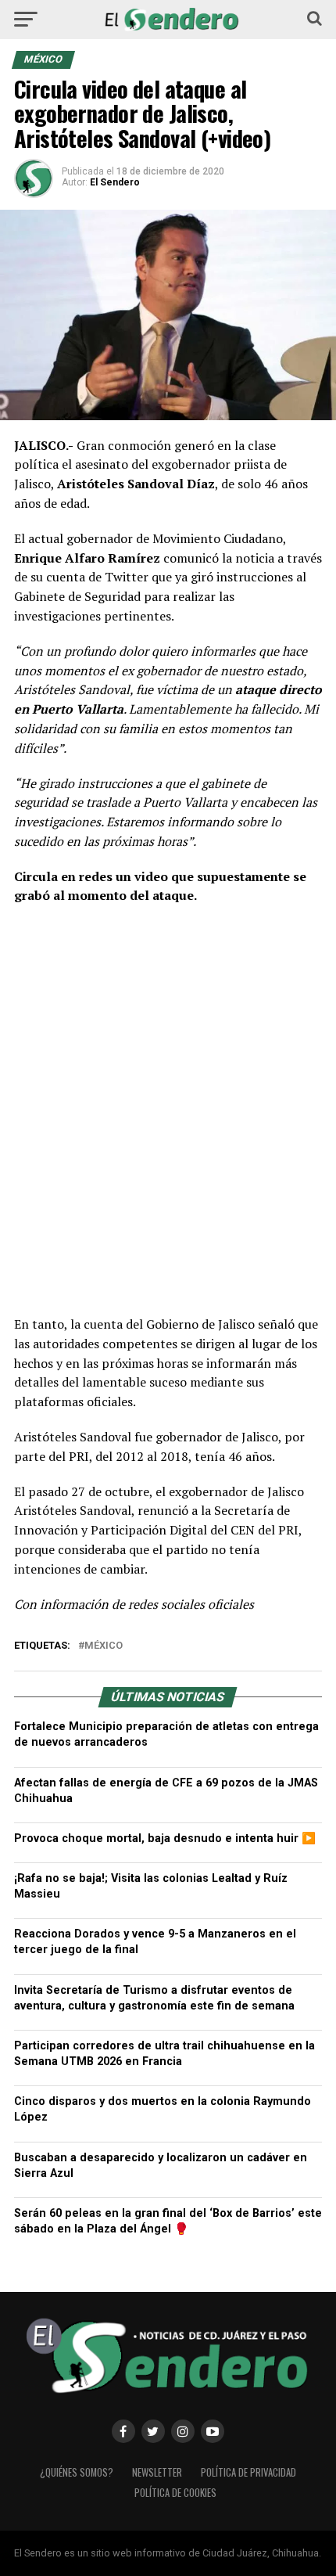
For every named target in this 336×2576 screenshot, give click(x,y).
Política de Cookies (175, 2493)
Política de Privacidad (248, 2472)
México (104, 1646)
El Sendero (115, 182)
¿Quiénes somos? (77, 2472)
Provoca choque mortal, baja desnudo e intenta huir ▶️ (165, 1838)
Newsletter (157, 2472)
